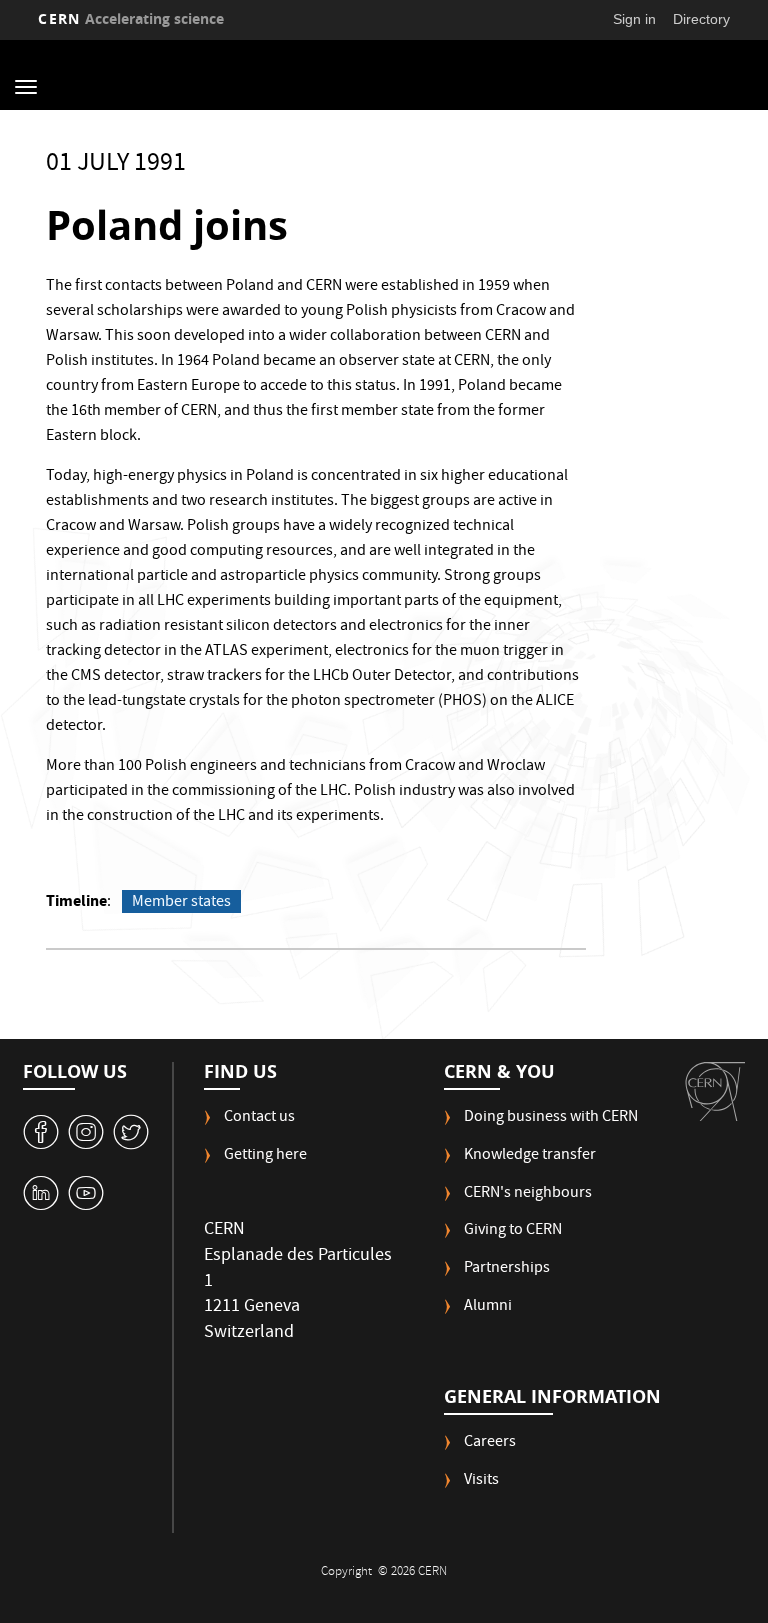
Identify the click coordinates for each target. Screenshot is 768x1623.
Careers (490, 1443)
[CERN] (715, 1091)
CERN (131, 18)
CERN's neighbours (528, 1194)
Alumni (488, 1307)
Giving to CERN (513, 1231)
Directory (701, 19)
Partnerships (507, 1269)
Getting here (265, 1156)
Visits (481, 1481)
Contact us (259, 1118)
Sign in (634, 19)
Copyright (348, 1572)
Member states (181, 902)
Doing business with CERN (551, 1118)
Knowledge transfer (530, 1156)
